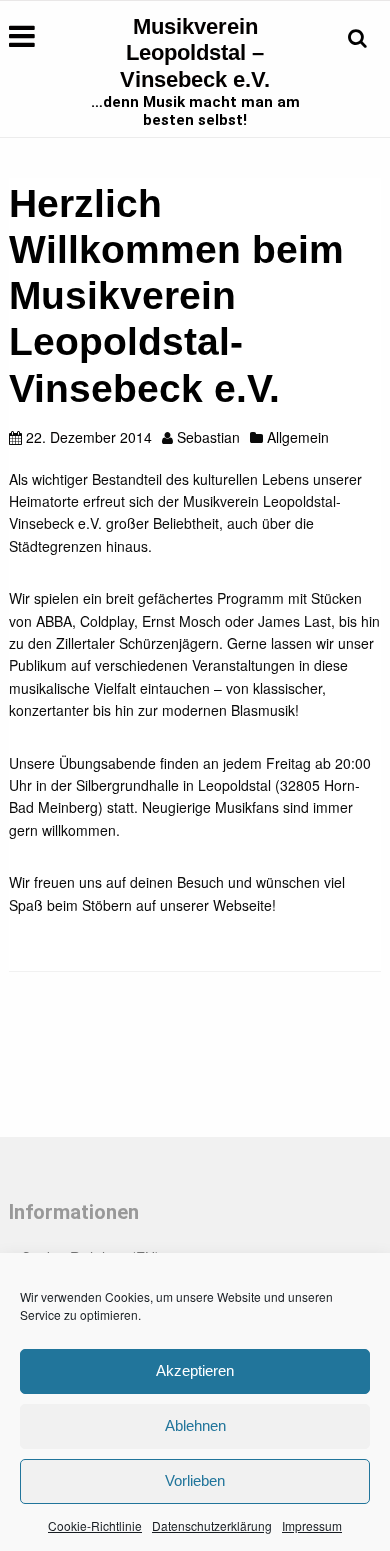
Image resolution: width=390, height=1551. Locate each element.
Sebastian (208, 437)
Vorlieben (195, 1480)
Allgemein (298, 437)
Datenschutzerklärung (212, 1525)
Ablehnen (195, 1425)
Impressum (312, 1525)
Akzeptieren (195, 1370)
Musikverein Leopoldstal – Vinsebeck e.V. (195, 53)
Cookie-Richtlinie (95, 1525)
